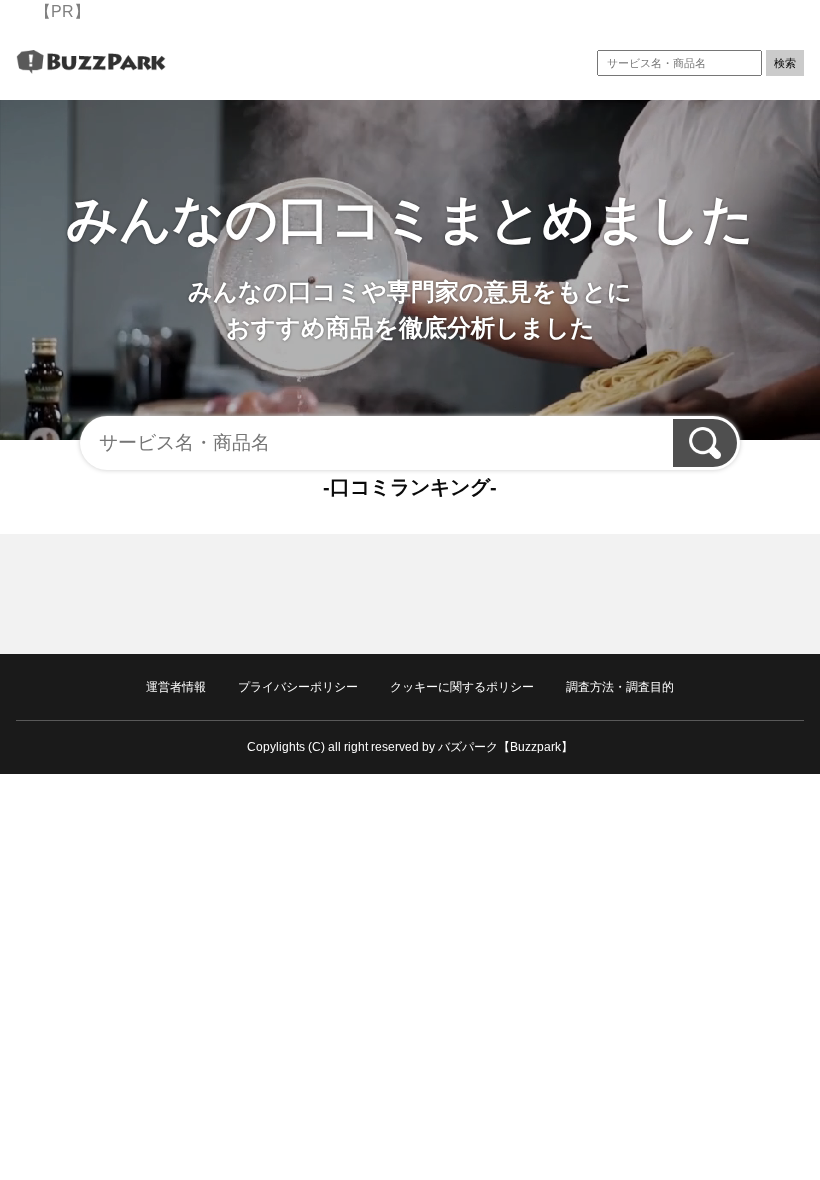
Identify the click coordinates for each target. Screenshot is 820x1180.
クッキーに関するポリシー (462, 687)
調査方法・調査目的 (620, 687)
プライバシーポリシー (298, 687)
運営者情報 (176, 687)
